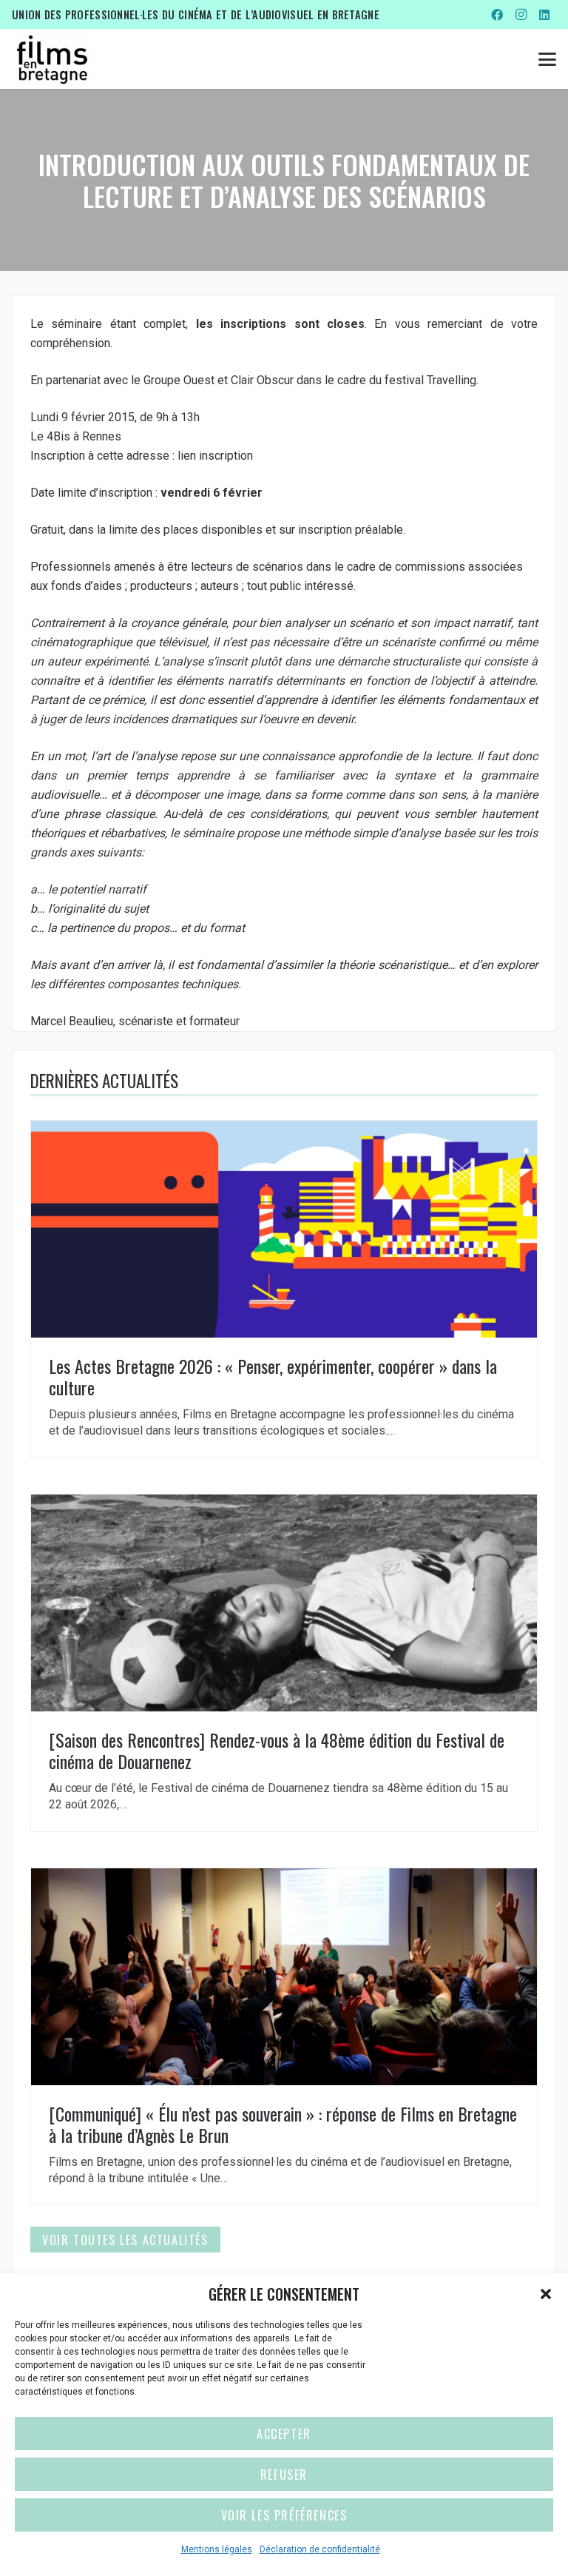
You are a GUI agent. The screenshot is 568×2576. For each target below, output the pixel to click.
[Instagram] (521, 15)
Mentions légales (217, 2549)
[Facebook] (497, 15)
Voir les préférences (284, 2515)
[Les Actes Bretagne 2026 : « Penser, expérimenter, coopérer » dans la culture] (284, 1289)
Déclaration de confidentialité (320, 2549)
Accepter (284, 2434)
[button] (546, 2294)
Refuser (284, 2475)
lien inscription (215, 456)
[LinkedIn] (544, 15)
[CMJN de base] (52, 59)
